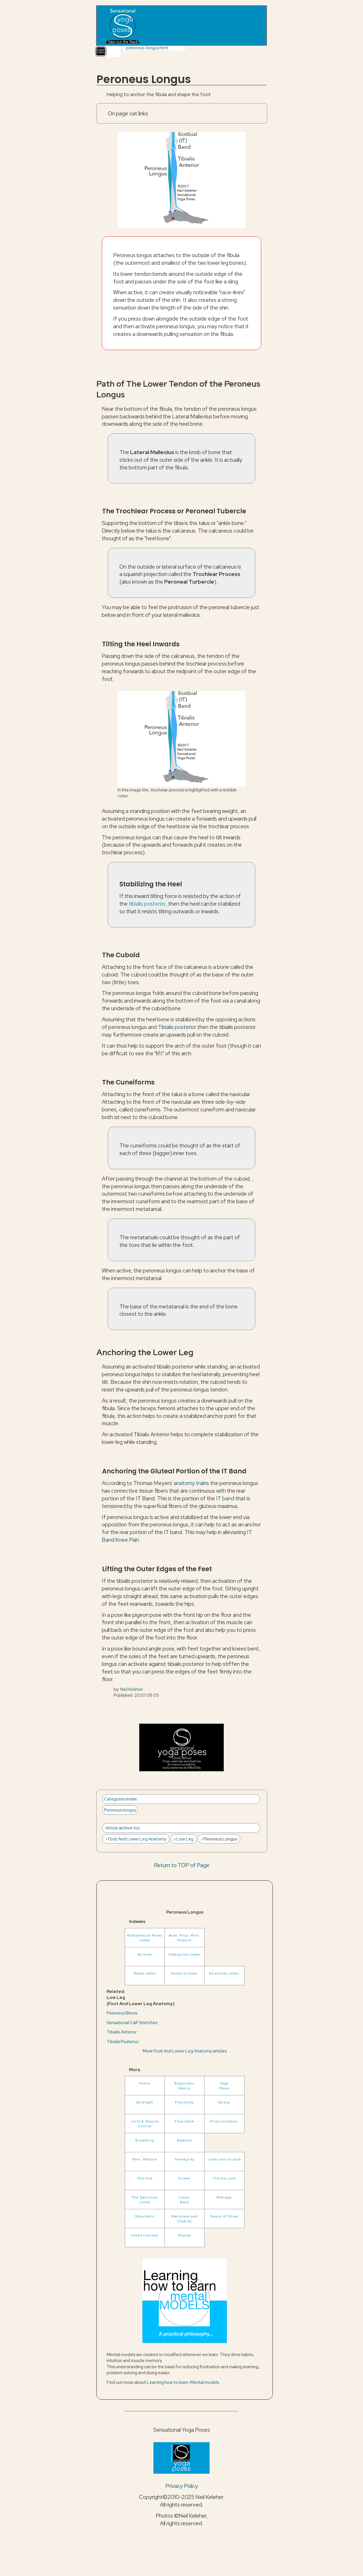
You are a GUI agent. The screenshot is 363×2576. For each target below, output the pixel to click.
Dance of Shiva (224, 2216)
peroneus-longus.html (147, 48)
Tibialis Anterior (122, 2032)
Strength (145, 2102)
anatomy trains (191, 1483)
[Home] (122, 26)
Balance (185, 2140)
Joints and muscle (224, 2159)
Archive (145, 1954)
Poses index (145, 1973)
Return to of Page (182, 1865)
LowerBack (184, 2200)
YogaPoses (224, 2086)
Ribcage (224, 2197)
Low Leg (185, 1839)
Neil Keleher (132, 1689)
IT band (225, 1498)
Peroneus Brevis (122, 2013)
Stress (224, 2102)
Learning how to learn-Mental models (183, 2382)
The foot (145, 2178)
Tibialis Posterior (123, 2042)
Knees (184, 2178)
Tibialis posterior (177, 1027)
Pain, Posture (145, 2159)
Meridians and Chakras (185, 2219)
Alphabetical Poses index (145, 1938)
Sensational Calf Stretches (132, 2023)
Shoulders (145, 2216)
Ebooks (184, 2235)
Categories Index (121, 1799)
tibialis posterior (147, 904)
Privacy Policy (182, 2486)
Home (145, 2083)
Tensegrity (184, 2159)
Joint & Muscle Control (145, 2124)
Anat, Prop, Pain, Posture (184, 1938)
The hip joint (224, 2178)
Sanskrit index (184, 1973)
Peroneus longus (120, 1810)
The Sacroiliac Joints (145, 2200)
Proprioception (224, 2121)
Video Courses (145, 2235)
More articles (185, 2051)
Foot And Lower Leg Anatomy (137, 1839)
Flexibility (185, 2102)
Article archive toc (123, 1828)
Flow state (184, 2121)
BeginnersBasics (184, 2086)
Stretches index (224, 1973)
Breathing (145, 2140)
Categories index (185, 1954)
